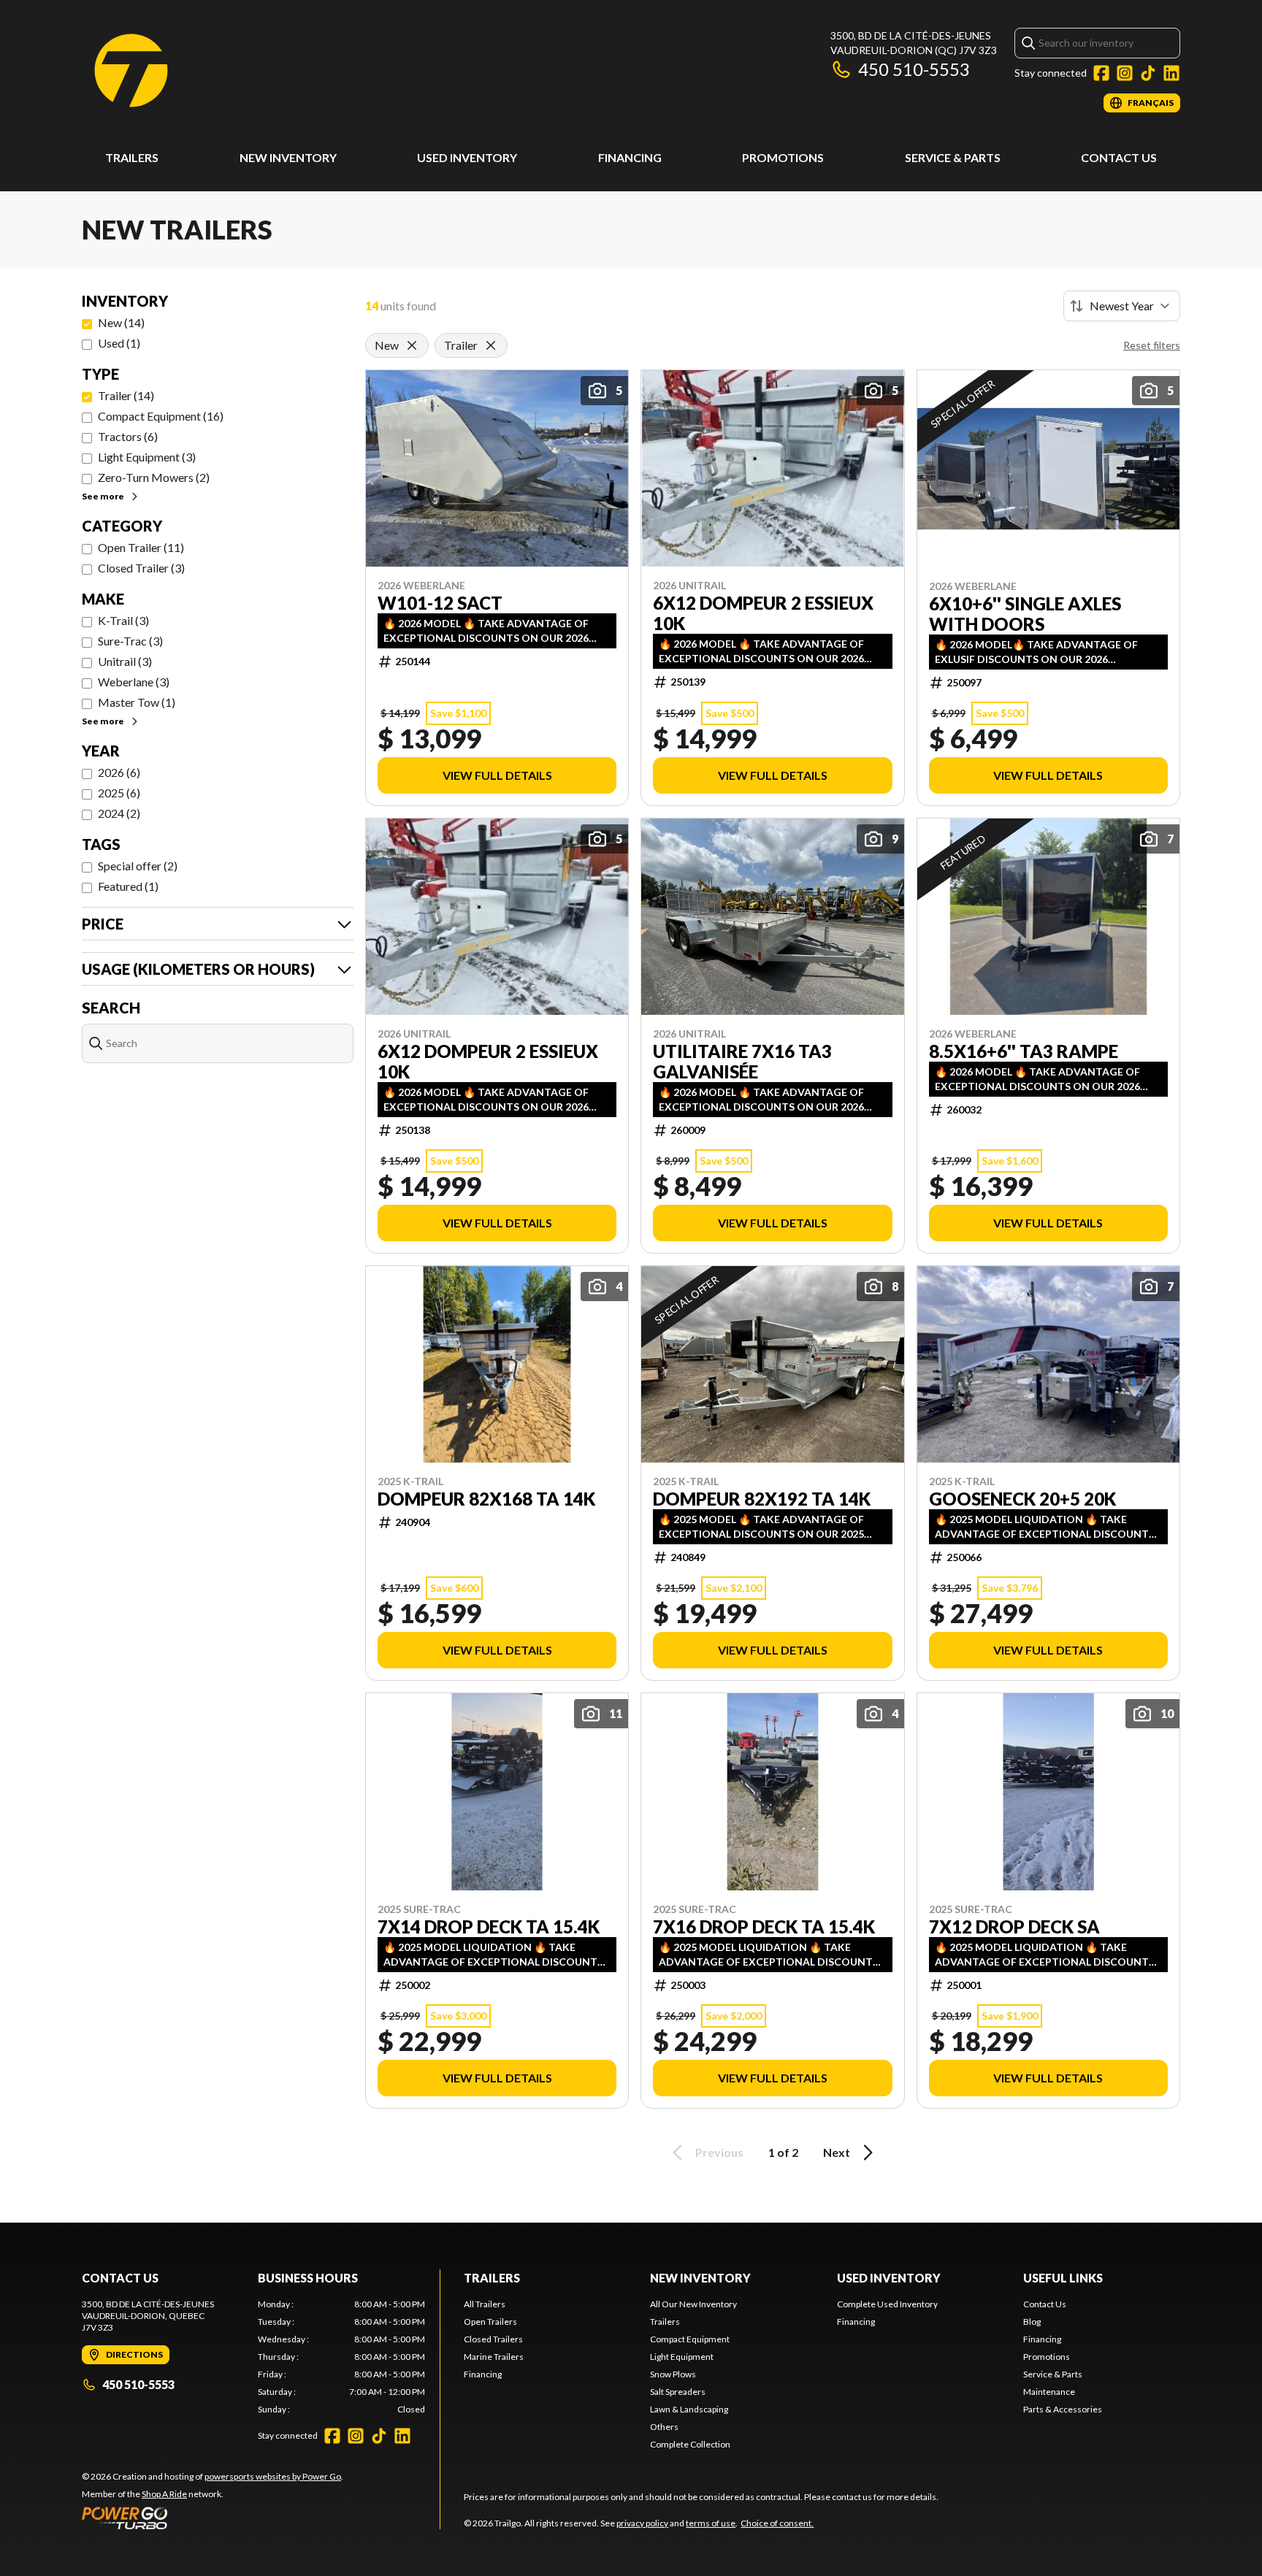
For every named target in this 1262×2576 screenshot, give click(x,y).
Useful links (1063, 2278)
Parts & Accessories (1063, 2409)
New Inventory (288, 157)
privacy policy (642, 2523)
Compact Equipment (690, 2339)
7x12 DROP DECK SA (1014, 1927)
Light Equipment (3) (147, 457)
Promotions (783, 157)
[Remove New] (412, 345)
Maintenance (1049, 2392)
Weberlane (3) (134, 682)
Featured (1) (128, 886)
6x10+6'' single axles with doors (1025, 614)
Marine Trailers (494, 2357)
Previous (719, 2152)
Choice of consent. (777, 2523)
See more (103, 496)
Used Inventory (467, 157)
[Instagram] (1125, 73)
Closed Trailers (493, 2339)
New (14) (121, 322)
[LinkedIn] (1171, 73)
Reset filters (1152, 345)
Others (664, 2427)
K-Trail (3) (123, 620)
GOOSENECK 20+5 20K (1022, 1499)
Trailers (132, 157)
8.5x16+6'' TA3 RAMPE (1024, 1051)
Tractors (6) (128, 436)
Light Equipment (682, 2357)
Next (837, 2152)
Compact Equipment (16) (161, 416)
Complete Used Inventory (887, 2304)
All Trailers (485, 2304)
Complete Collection (690, 2444)
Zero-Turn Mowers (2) (154, 477)
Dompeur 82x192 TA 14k (762, 1499)
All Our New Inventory (693, 2304)
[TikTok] (1148, 73)
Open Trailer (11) (141, 547)
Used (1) (119, 343)
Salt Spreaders (678, 2392)
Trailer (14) (126, 395)
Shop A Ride (164, 2494)
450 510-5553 (914, 69)
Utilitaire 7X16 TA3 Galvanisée (742, 1062)
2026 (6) (119, 772)
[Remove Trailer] (491, 345)
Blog (1032, 2322)
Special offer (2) (138, 866)
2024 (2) (119, 813)
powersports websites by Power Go (273, 2476)
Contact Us (1119, 157)
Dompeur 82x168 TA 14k (486, 1499)
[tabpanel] (341, 2357)
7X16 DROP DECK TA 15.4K (764, 1927)
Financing (630, 157)
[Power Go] (213, 2518)
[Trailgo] (131, 70)
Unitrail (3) (125, 661)
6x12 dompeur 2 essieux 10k (763, 613)
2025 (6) (119, 793)
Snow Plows (673, 2374)
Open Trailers (490, 2322)
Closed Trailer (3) (141, 568)
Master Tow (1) (137, 702)
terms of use (711, 2523)
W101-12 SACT (440, 603)
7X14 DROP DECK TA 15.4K (489, 1927)
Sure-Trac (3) (130, 641)
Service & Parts (953, 157)
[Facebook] (1101, 73)
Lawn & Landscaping (689, 2409)
